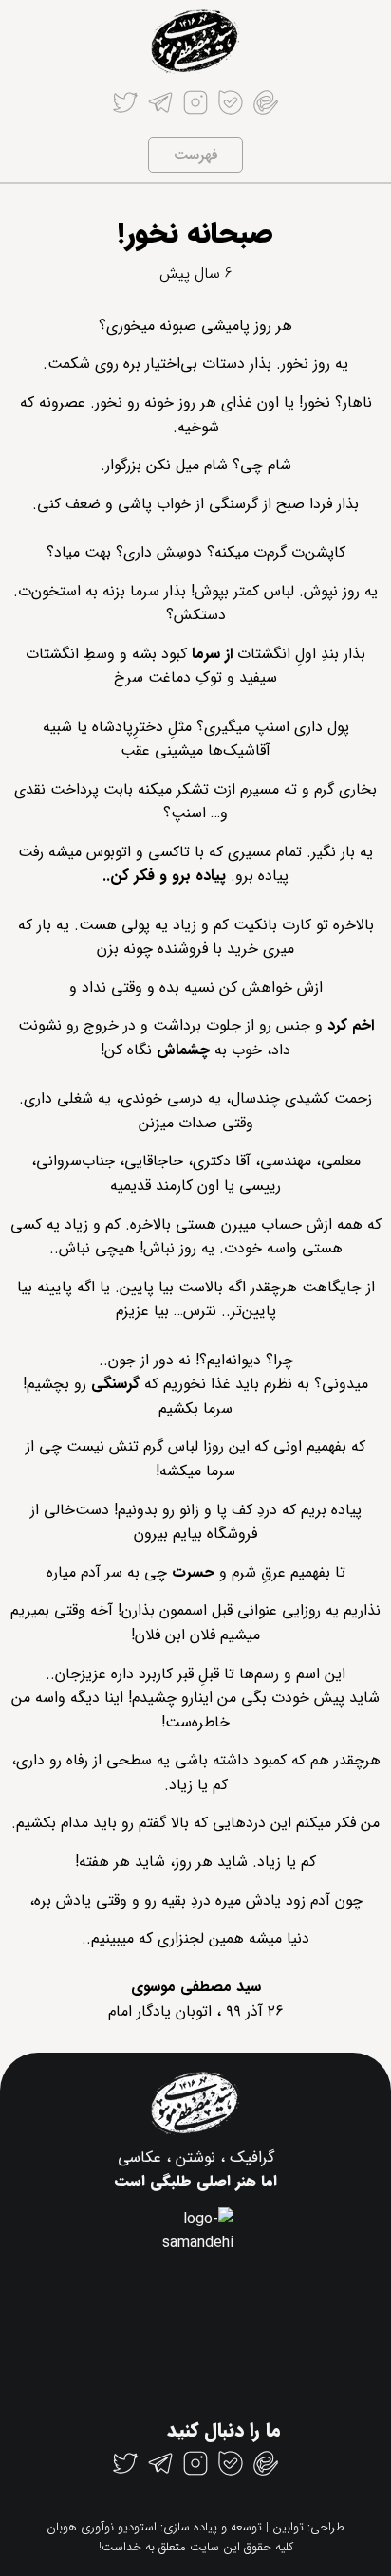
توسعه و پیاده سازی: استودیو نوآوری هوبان (154, 2527)
